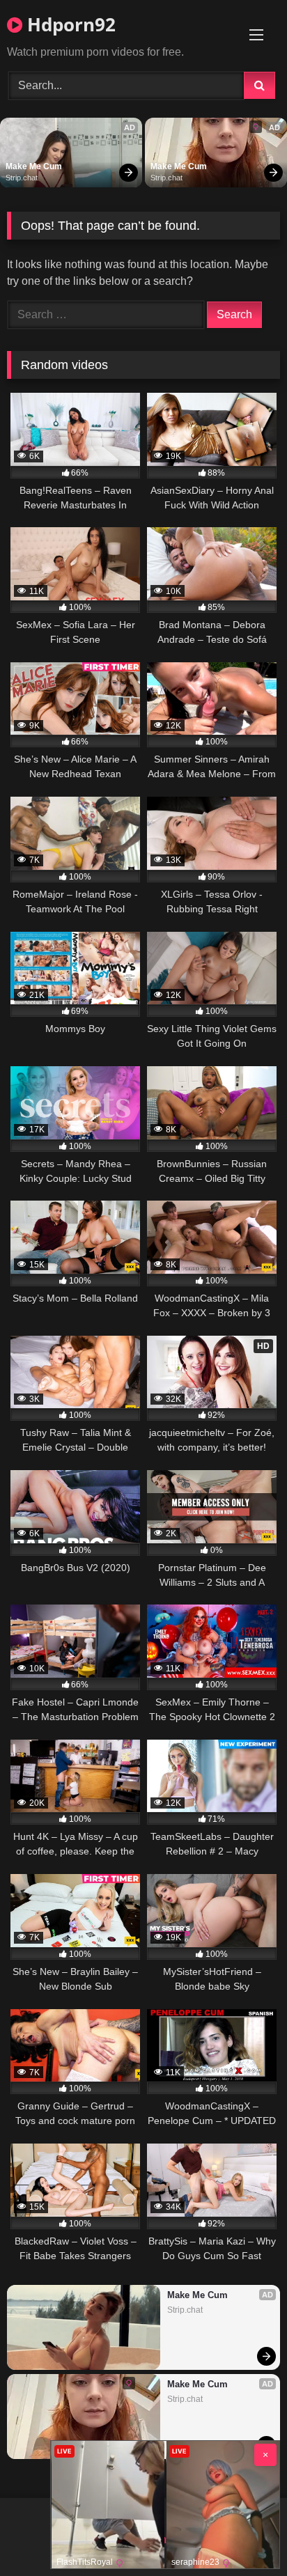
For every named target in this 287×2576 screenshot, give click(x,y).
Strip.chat (22, 178)
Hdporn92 (69, 24)
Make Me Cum (34, 166)
